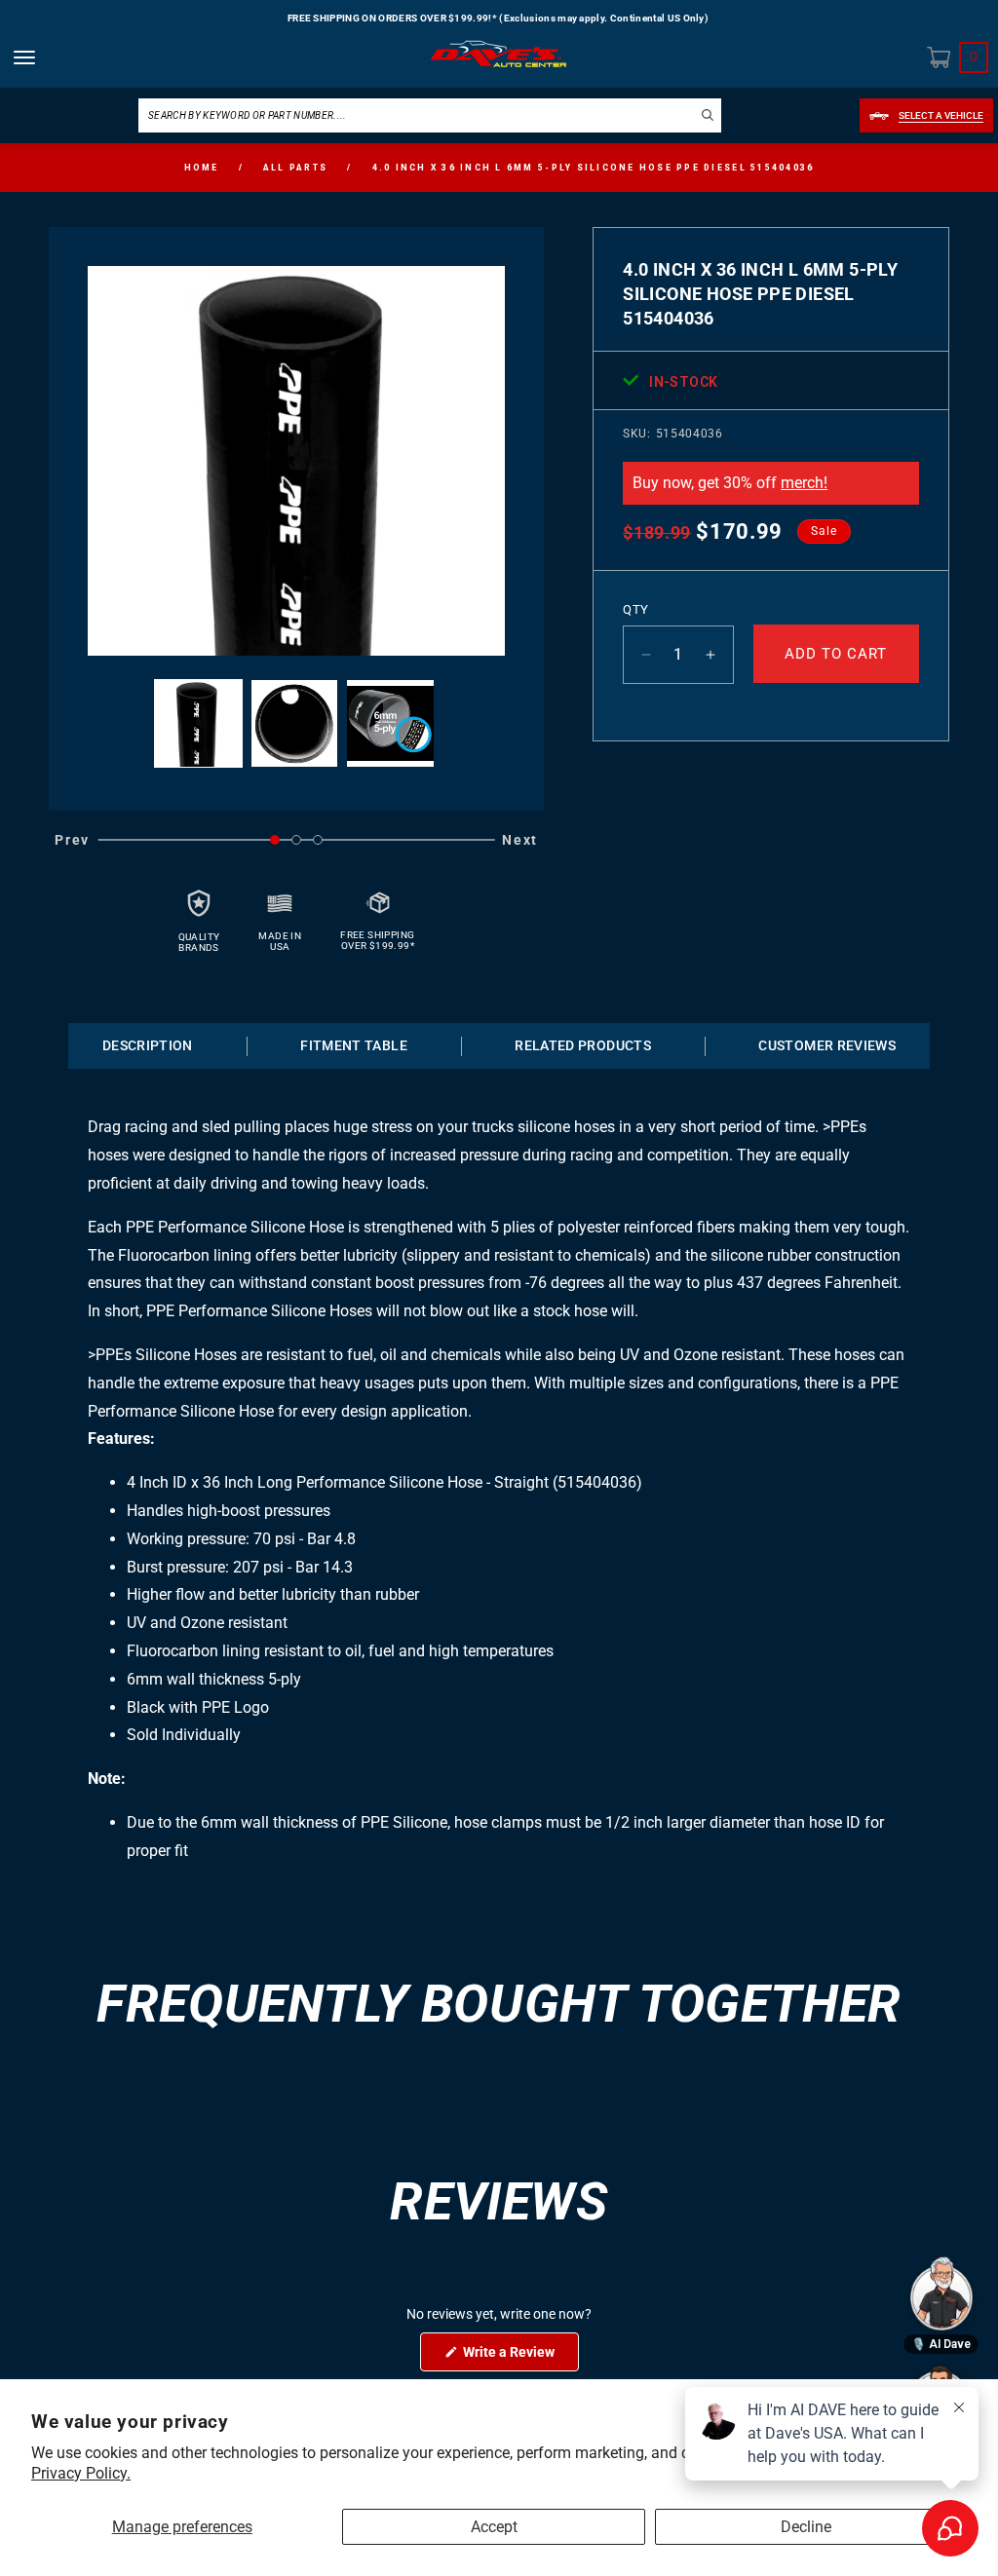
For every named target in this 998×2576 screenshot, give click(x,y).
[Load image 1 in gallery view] (198, 723)
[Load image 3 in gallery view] (390, 723)
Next (520, 840)
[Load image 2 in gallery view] (295, 723)
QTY (635, 609)
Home (202, 168)
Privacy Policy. (81, 2473)
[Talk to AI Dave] (941, 2293)
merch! (804, 483)
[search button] (708, 114)
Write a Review (519, 2357)
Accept (494, 2527)
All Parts (295, 168)
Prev (72, 840)
